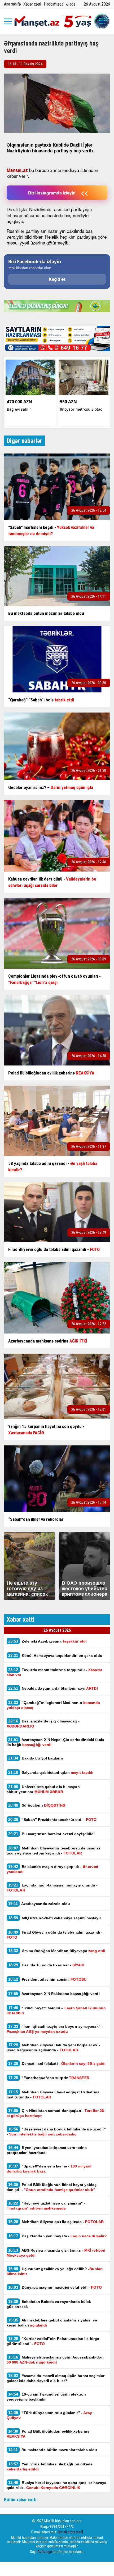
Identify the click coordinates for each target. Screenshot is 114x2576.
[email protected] (70, 2532)
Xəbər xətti (32, 4)
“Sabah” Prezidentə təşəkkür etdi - (52, 1819)
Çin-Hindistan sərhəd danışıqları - (56, 2113)
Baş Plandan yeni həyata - (58, 2236)
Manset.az (17, 170)
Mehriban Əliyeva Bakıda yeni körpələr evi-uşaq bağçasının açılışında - (53, 2047)
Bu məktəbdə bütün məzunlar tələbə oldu (53, 2450)
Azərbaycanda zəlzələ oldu (39, 1904)
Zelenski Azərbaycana (47, 1641)
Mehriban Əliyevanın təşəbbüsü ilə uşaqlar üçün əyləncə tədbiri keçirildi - (53, 1851)
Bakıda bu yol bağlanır (36, 1758)
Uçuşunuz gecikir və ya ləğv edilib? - (55, 2271)
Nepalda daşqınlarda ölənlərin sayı (53, 1688)
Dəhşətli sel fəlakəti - (57, 2063)
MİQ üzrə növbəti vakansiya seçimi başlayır (55, 1918)
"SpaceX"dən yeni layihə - (49, 2169)
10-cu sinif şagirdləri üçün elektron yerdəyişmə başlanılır (46, 2397)
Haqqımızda (54, 4)
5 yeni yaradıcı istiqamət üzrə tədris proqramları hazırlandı (47, 2150)
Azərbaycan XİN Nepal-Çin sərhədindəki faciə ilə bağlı (55, 1742)
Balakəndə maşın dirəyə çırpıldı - (52, 1869)
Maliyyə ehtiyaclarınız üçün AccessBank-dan (55, 2360)
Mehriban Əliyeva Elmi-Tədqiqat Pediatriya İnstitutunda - (53, 2094)
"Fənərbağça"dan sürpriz (49, 2078)
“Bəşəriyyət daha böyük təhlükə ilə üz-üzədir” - (56, 2131)
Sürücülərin (37, 1805)
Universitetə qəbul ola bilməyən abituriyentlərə (43, 1789)
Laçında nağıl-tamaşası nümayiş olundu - (52, 1888)
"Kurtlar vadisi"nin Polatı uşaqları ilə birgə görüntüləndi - (53, 2341)
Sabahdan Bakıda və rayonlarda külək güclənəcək (49, 2304)
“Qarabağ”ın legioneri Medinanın (53, 1705)
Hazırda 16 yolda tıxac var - (46, 1965)
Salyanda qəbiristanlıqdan (51, 1772)
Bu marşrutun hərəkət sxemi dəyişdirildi (52, 1834)
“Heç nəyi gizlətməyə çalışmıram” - (46, 2206)
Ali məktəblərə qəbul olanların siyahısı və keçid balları (52, 2323)
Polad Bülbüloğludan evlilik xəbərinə (48, 2434)
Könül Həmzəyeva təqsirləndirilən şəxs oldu (55, 1655)
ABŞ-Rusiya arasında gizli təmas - (56, 2253)
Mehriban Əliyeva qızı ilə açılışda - (56, 2222)
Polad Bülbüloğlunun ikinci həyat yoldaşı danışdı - (52, 2187)
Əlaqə (71, 4)
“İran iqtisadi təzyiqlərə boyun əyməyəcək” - (55, 2029)
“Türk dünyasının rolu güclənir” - (49, 2415)
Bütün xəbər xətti (20, 2500)
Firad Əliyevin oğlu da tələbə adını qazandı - (55, 1935)
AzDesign (45, 2552)
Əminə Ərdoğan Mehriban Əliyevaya (57, 1951)
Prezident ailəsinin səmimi (47, 1979)
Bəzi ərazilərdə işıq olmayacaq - (43, 1724)
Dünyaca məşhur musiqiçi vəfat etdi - (55, 2287)
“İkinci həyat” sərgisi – (56, 2010)
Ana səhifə (12, 4)
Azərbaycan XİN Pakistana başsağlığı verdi (54, 1994)
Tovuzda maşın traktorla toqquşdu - (54, 1672)
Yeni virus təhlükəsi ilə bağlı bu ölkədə (50, 2466)
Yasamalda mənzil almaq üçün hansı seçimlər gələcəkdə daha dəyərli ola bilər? (56, 2378)
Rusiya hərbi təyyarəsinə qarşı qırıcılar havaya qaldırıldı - (56, 2485)
